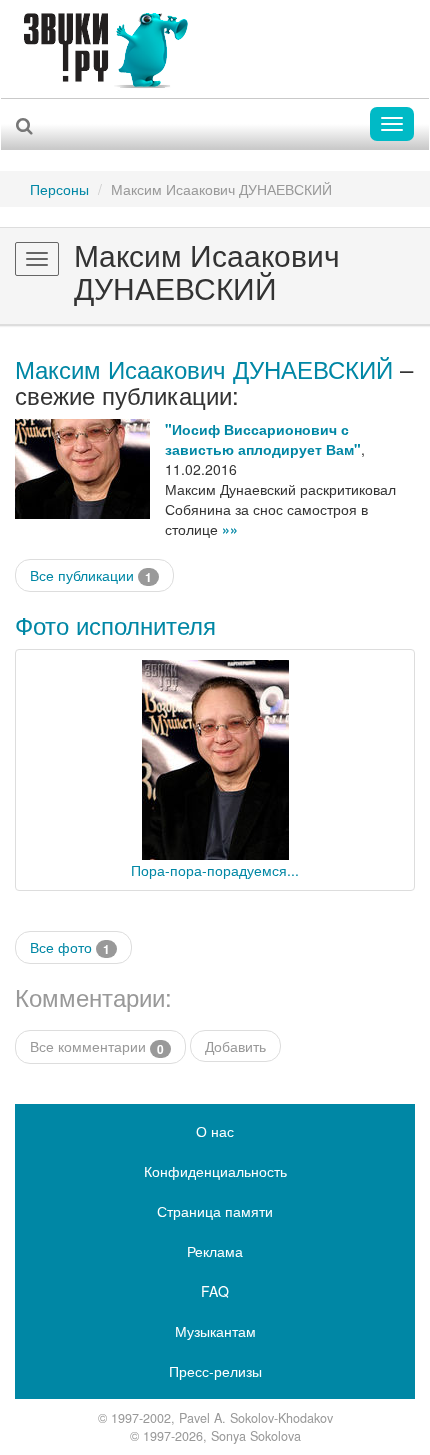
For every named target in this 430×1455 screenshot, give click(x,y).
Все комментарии (97, 1046)
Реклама (215, 1251)
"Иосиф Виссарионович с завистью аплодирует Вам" (263, 439)
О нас (215, 1131)
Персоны (59, 189)
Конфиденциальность (215, 1171)
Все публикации (91, 575)
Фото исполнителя (115, 624)
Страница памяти (215, 1211)
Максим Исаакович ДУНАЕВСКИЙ (204, 368)
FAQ (215, 1291)
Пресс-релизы (215, 1371)
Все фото (70, 947)
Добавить (235, 1046)
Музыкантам (215, 1331)
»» (230, 529)
